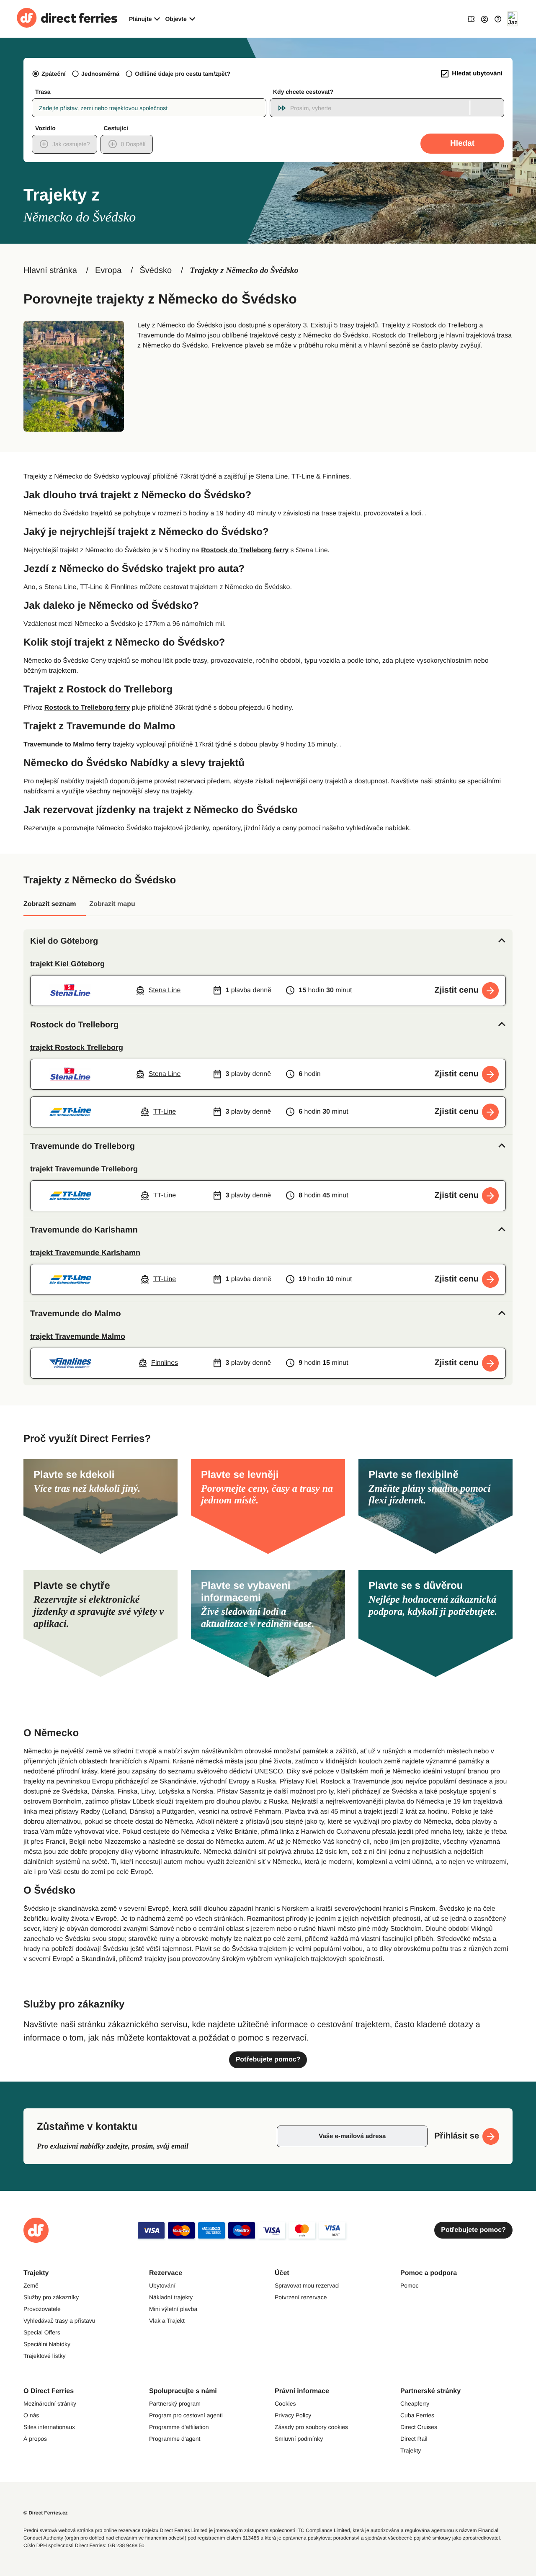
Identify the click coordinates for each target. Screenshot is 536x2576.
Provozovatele (42, 2309)
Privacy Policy (293, 2415)
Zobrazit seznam (50, 904)
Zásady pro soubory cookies (311, 2427)
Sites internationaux (49, 2427)
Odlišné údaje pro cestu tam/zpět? (183, 74)
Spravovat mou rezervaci (307, 2285)
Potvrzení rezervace (301, 2297)
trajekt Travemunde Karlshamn (85, 1253)
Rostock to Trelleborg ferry (87, 708)
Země (31, 2285)
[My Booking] (471, 19)
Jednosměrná (100, 74)
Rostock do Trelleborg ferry (245, 550)
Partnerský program (175, 2404)
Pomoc (410, 2285)
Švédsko (156, 270)
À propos (35, 2439)
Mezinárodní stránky (50, 2404)
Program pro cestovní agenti (186, 2415)
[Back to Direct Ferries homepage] (67, 19)
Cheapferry (415, 2404)
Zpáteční (54, 74)
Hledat (462, 143)
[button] (268, 941)
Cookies (285, 2404)
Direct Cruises (419, 2427)
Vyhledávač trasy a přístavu (59, 2321)
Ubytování (162, 2285)
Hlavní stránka (50, 270)
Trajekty (411, 2450)
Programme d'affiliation (179, 2427)
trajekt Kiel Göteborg (67, 964)
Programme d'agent (175, 2439)
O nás (31, 2415)
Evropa (108, 270)
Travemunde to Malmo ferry (67, 745)
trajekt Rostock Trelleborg (77, 1047)
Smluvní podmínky (299, 2439)
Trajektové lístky (45, 2356)
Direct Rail (414, 2439)
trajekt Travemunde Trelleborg (84, 1169)
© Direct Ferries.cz (46, 2513)
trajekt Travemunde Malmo (78, 1336)
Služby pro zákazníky (51, 2297)
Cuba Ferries (417, 2415)
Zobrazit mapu (112, 904)
